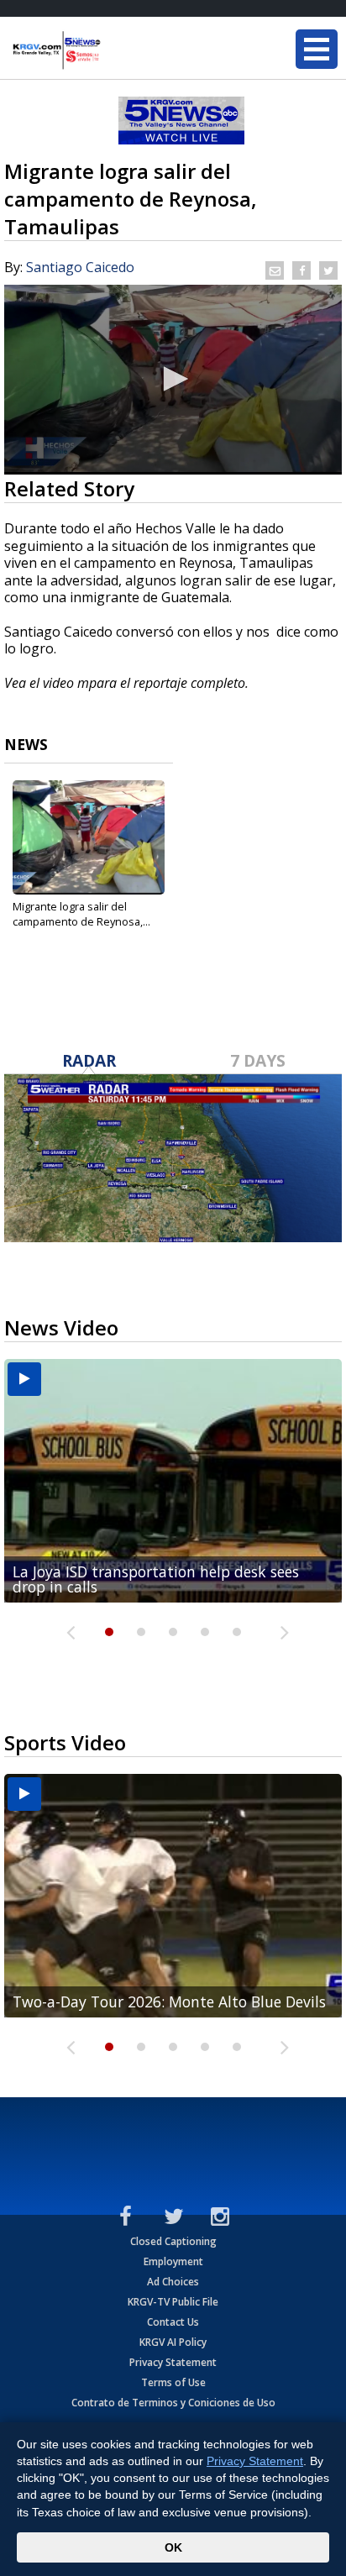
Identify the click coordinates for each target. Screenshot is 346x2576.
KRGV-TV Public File (173, 2302)
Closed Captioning (173, 2241)
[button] (173, 379)
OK (173, 2547)
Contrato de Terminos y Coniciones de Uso (173, 2403)
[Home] (113, 50)
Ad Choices (173, 2282)
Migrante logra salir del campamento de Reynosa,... (81, 914)
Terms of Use (173, 2382)
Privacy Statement (173, 2362)
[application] (173, 380)
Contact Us (173, 2322)
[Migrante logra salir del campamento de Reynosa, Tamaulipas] (89, 837)
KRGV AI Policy (173, 2342)
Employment (173, 2261)
